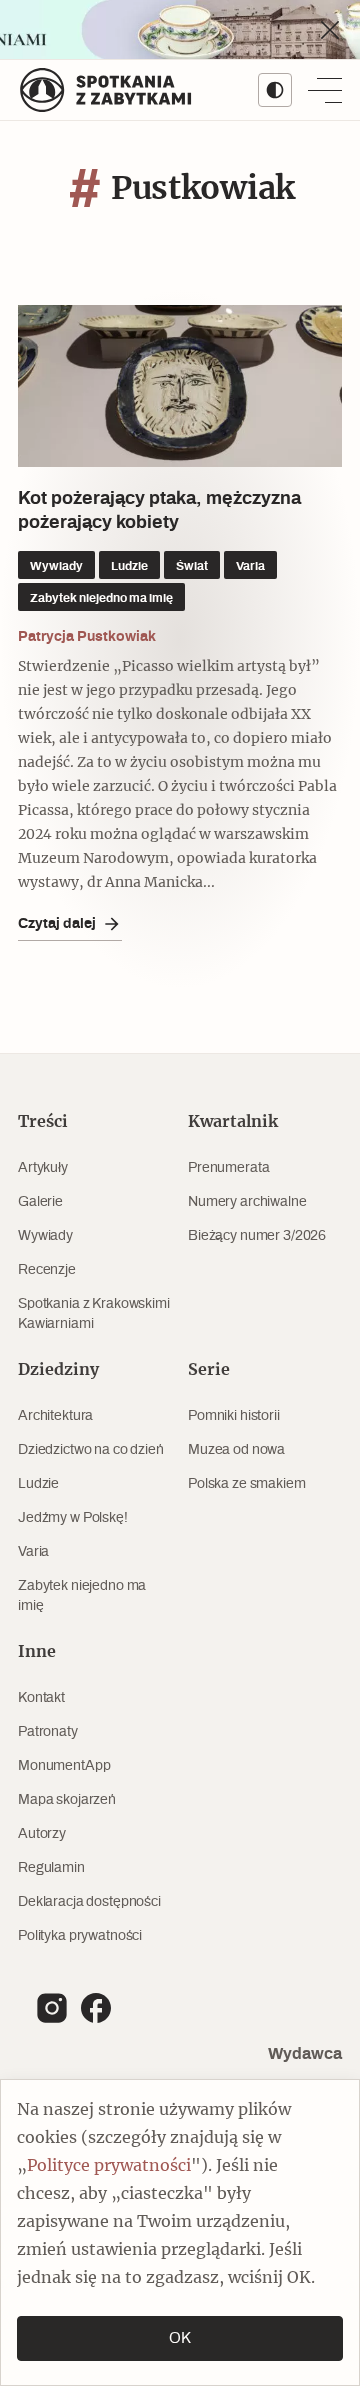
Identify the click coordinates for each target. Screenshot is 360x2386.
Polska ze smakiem (247, 1484)
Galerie (40, 1202)
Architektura (55, 1416)
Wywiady (45, 1236)
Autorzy (42, 1834)
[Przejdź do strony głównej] (106, 90)
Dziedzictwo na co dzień (91, 1450)
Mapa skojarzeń (67, 1800)
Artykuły (43, 1168)
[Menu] (325, 90)
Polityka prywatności (80, 1936)
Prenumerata (228, 1168)
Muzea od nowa (236, 1450)
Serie (209, 1370)
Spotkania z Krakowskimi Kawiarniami (94, 1314)
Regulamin (51, 1868)
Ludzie (38, 1484)
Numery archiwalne (247, 1202)
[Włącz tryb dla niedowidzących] (275, 90)
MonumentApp (64, 1766)
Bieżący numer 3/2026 (257, 1236)
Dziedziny (58, 1370)
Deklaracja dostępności (89, 1902)
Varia (33, 1552)
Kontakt (41, 1698)
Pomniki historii (234, 1416)
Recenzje (47, 1270)
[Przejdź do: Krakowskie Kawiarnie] (180, 29)
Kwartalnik (233, 1122)
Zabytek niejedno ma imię (82, 1596)
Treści (43, 1122)
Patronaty (48, 1732)
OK (180, 2338)
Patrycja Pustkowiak (87, 636)
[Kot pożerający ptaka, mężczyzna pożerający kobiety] (180, 386)
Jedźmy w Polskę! (73, 1518)
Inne (37, 1652)
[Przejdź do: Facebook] (96, 2008)
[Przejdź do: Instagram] (52, 2008)
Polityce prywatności (109, 2166)
